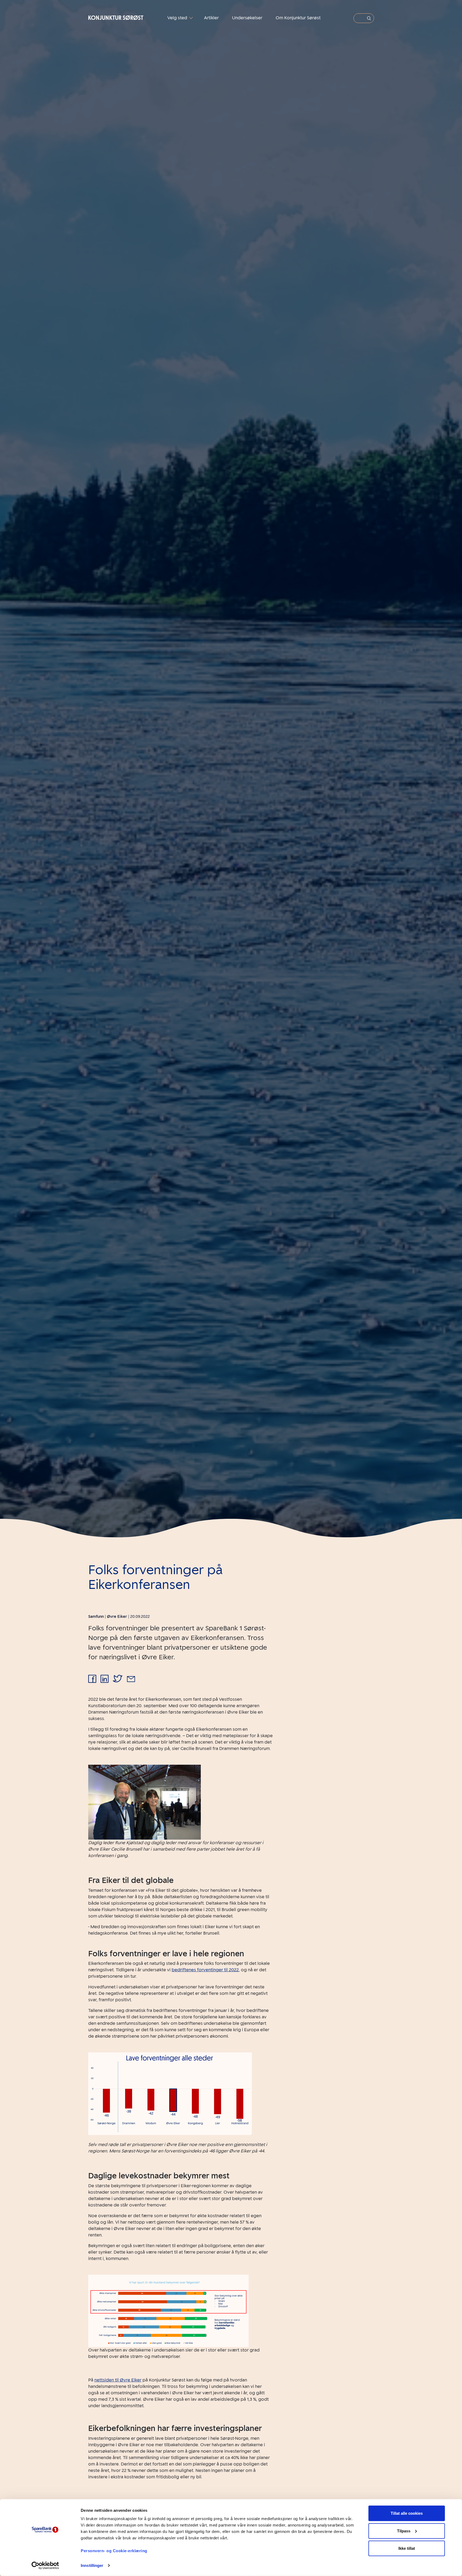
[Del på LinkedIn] (105, 1679)
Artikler (211, 18)
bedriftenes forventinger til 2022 (205, 1970)
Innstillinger (92, 2565)
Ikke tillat (407, 2548)
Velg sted (178, 18)
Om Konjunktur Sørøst (298, 18)
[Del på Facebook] (92, 1679)
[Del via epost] (131, 1679)
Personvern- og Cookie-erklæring (114, 2551)
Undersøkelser (247, 18)
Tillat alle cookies (407, 2513)
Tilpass (404, 2531)
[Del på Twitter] (118, 1679)
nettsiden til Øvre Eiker (118, 2380)
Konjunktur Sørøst (116, 18)
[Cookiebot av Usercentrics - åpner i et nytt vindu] (45, 2566)
